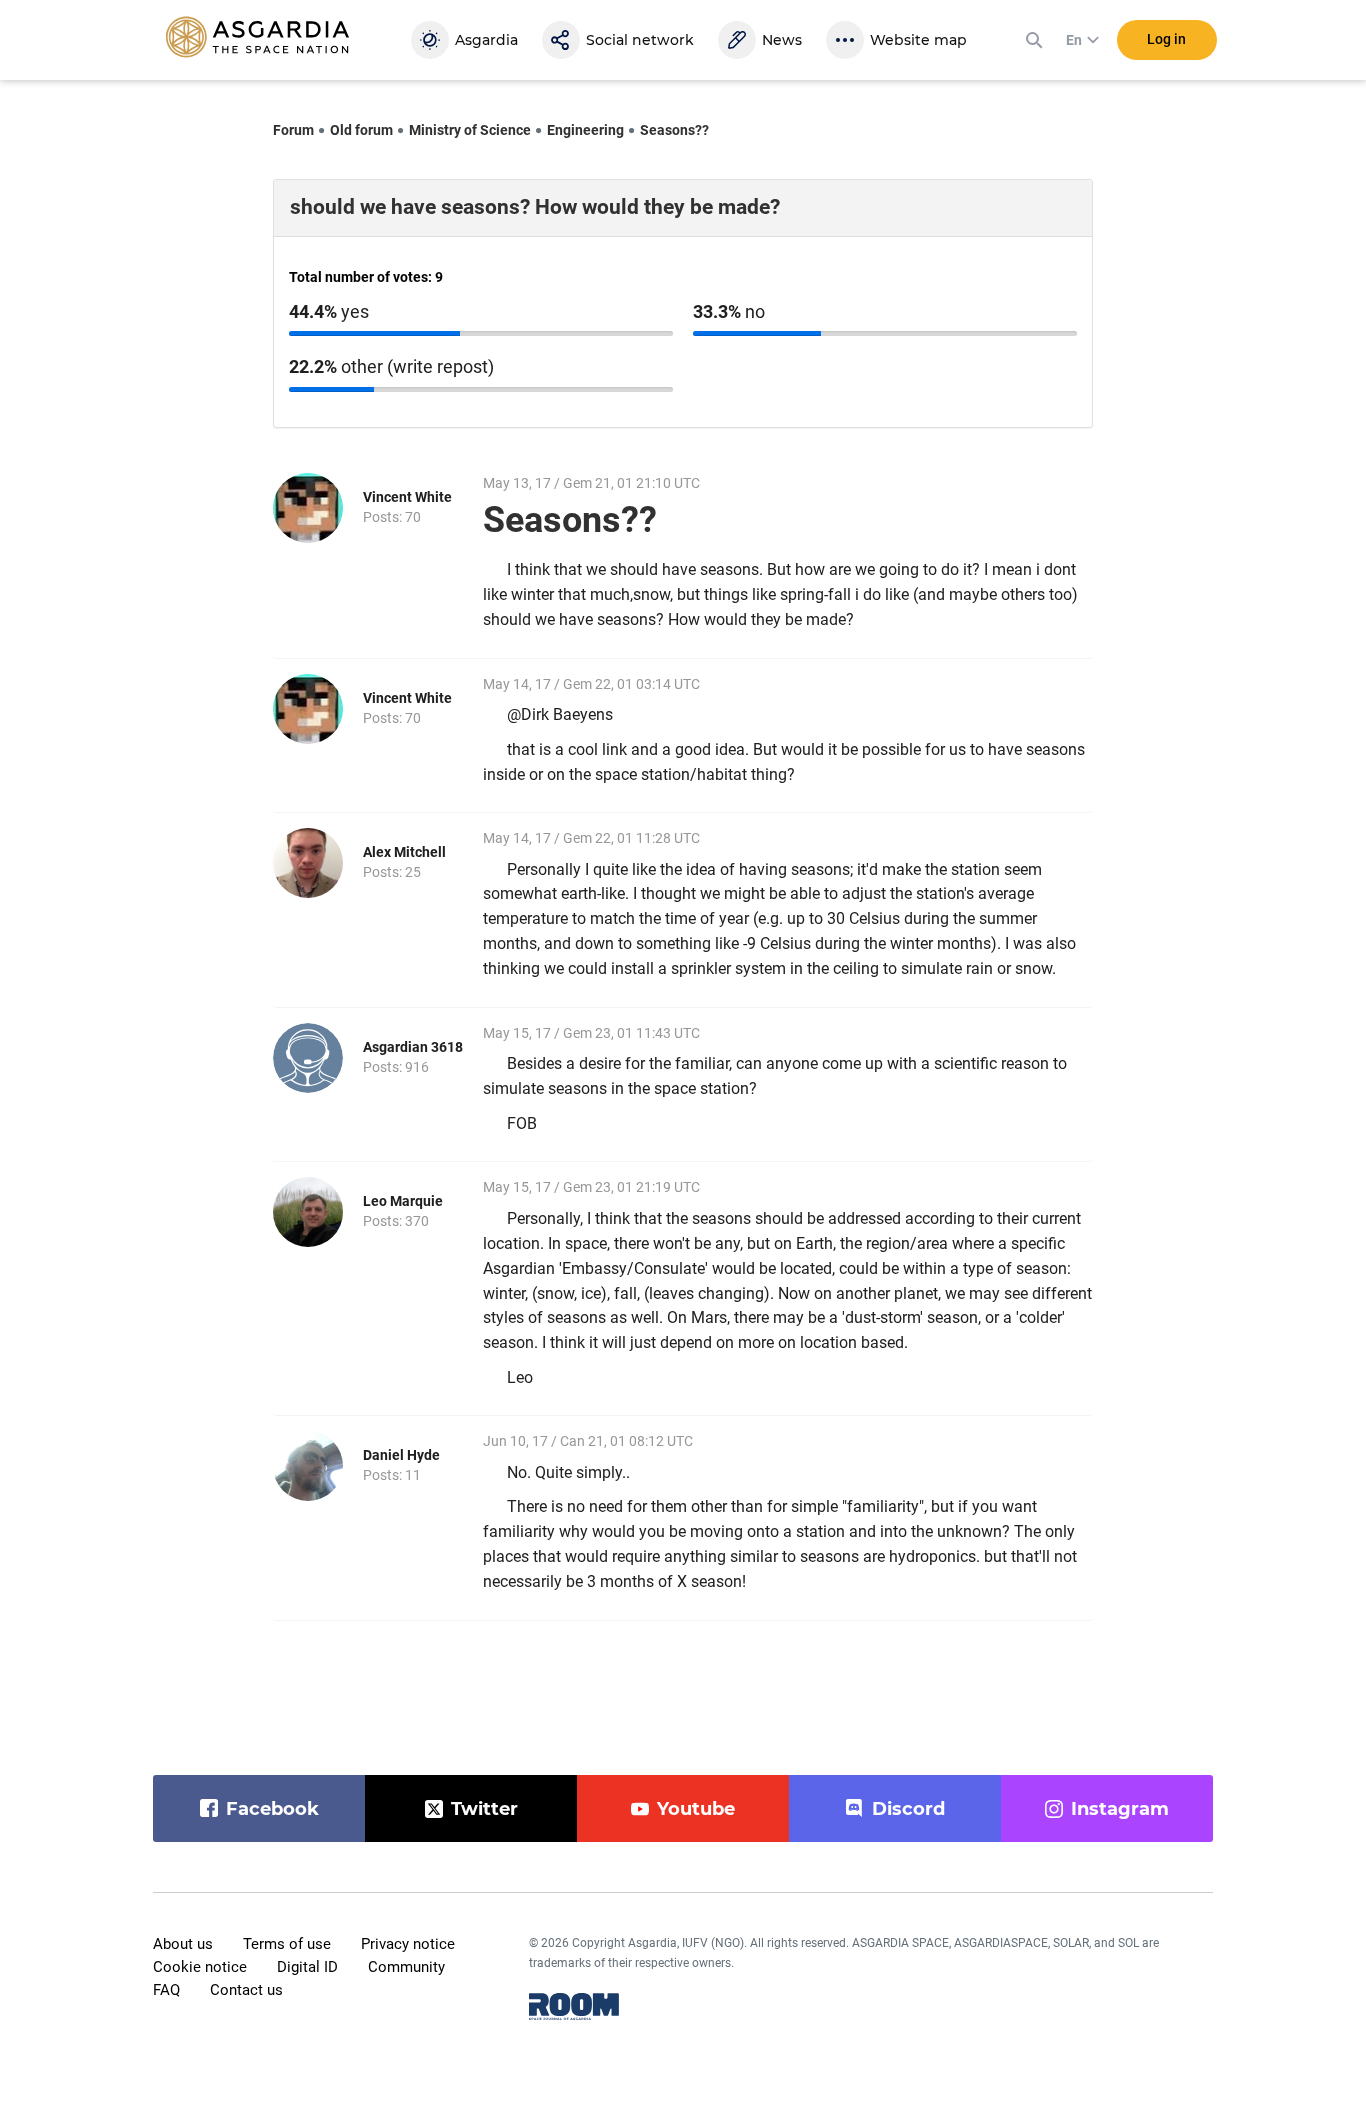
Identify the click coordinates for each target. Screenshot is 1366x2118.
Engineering (585, 130)
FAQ (166, 1990)
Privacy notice (408, 1944)
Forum (293, 130)
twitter (484, 1809)
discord (908, 1809)
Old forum (361, 130)
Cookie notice (200, 1967)
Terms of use (287, 1944)
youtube (696, 1809)
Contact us (246, 1990)
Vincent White (407, 497)
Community (406, 1967)
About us (183, 1944)
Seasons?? (674, 130)
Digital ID (307, 1967)
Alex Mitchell (404, 852)
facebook (272, 1809)
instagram (1120, 1809)
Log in (1166, 39)
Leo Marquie (403, 1201)
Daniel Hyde (401, 1455)
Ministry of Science (470, 130)
